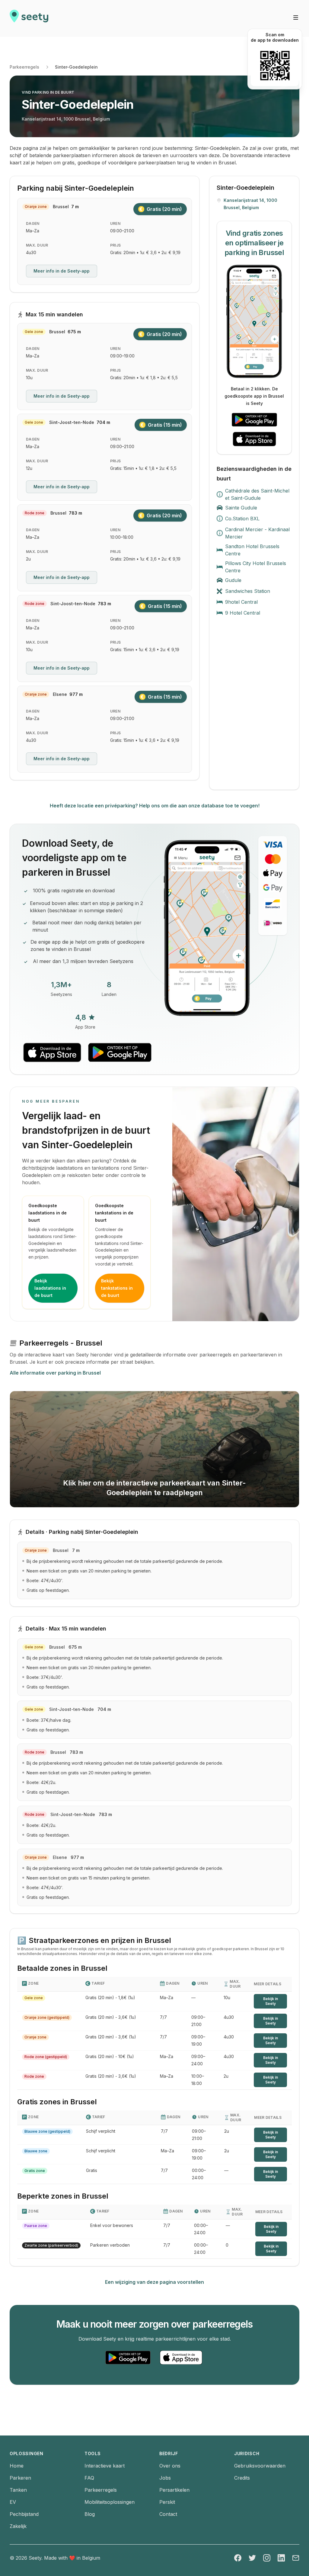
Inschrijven (123, 1252)
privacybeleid (29, 1277)
